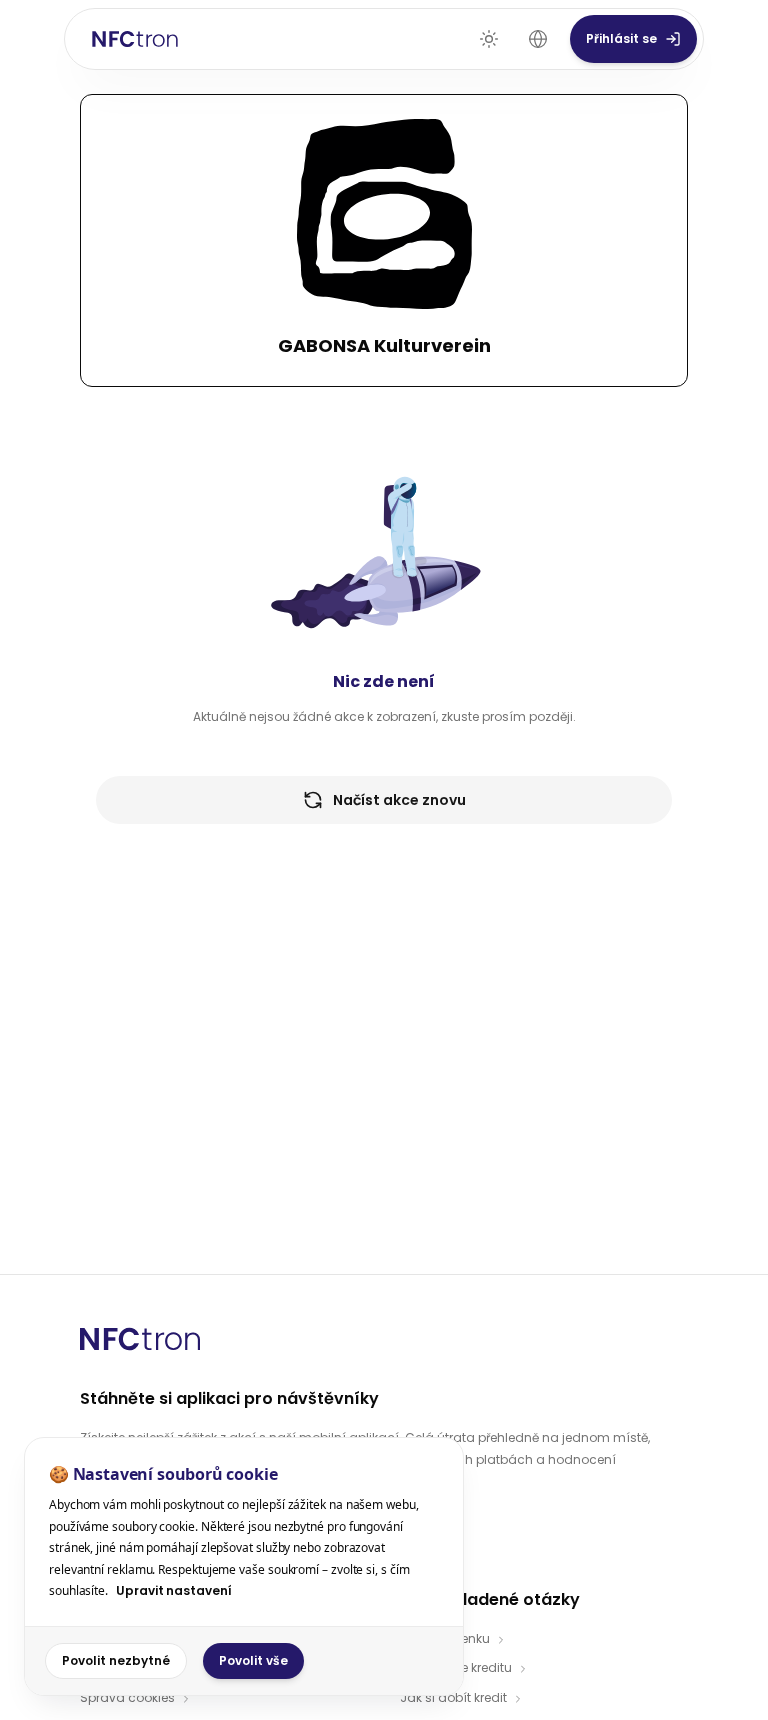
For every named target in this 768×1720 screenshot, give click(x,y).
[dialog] (244, 1566)
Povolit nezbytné (116, 1660)
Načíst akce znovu (399, 800)
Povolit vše (253, 1660)
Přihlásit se (621, 38)
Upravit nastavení (174, 1590)
